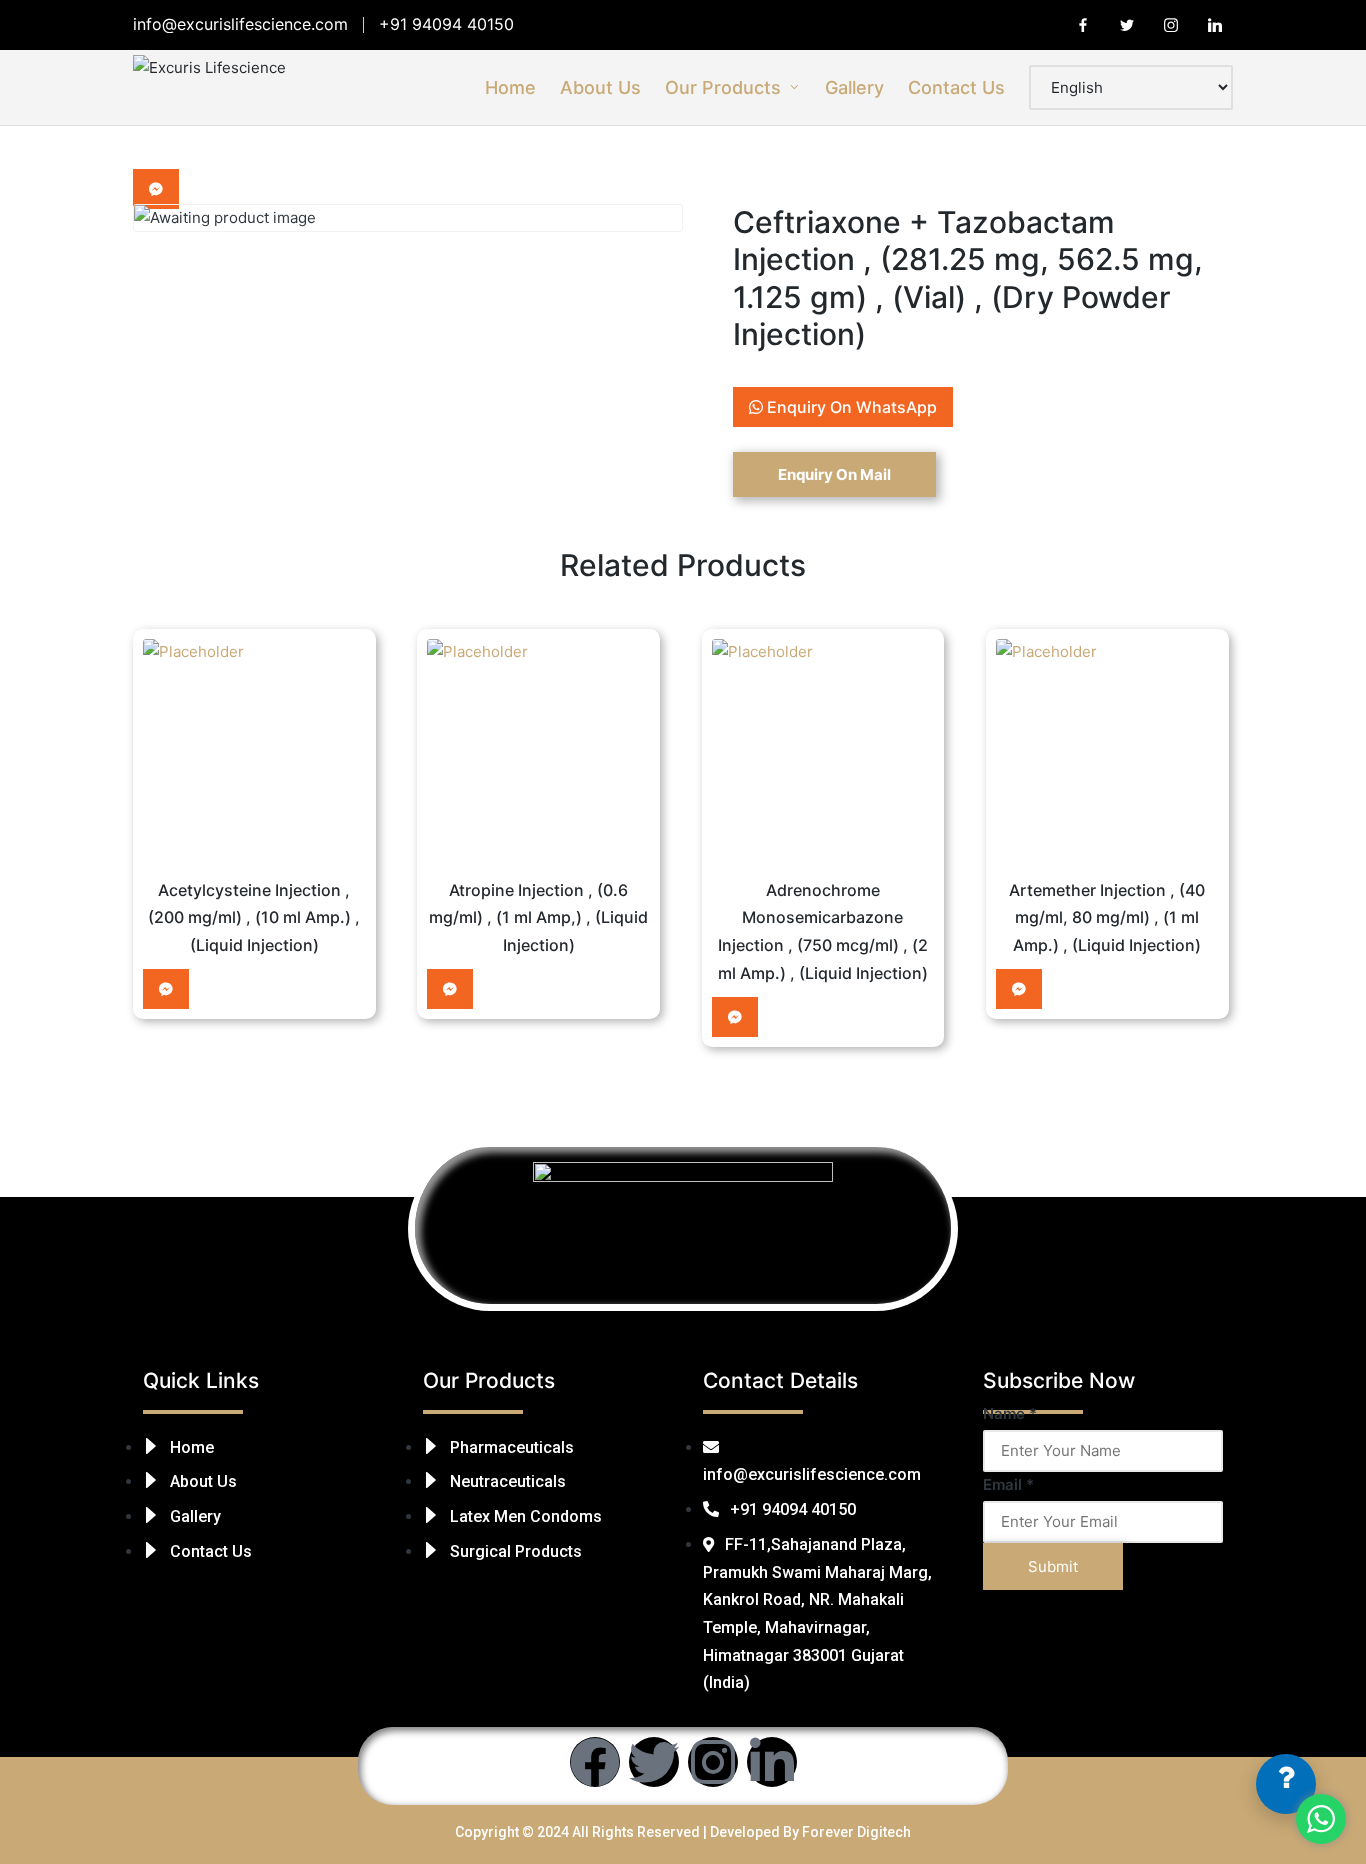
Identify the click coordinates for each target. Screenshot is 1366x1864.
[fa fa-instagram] (1171, 25)
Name (1010, 1413)
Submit (1053, 1566)
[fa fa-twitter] (1127, 25)
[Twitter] (654, 1762)
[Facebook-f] (595, 1762)
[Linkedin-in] (772, 1762)
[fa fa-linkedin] (1215, 25)
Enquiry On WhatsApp (850, 407)
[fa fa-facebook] (1083, 25)
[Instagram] (713, 1762)
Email (1008, 1484)
